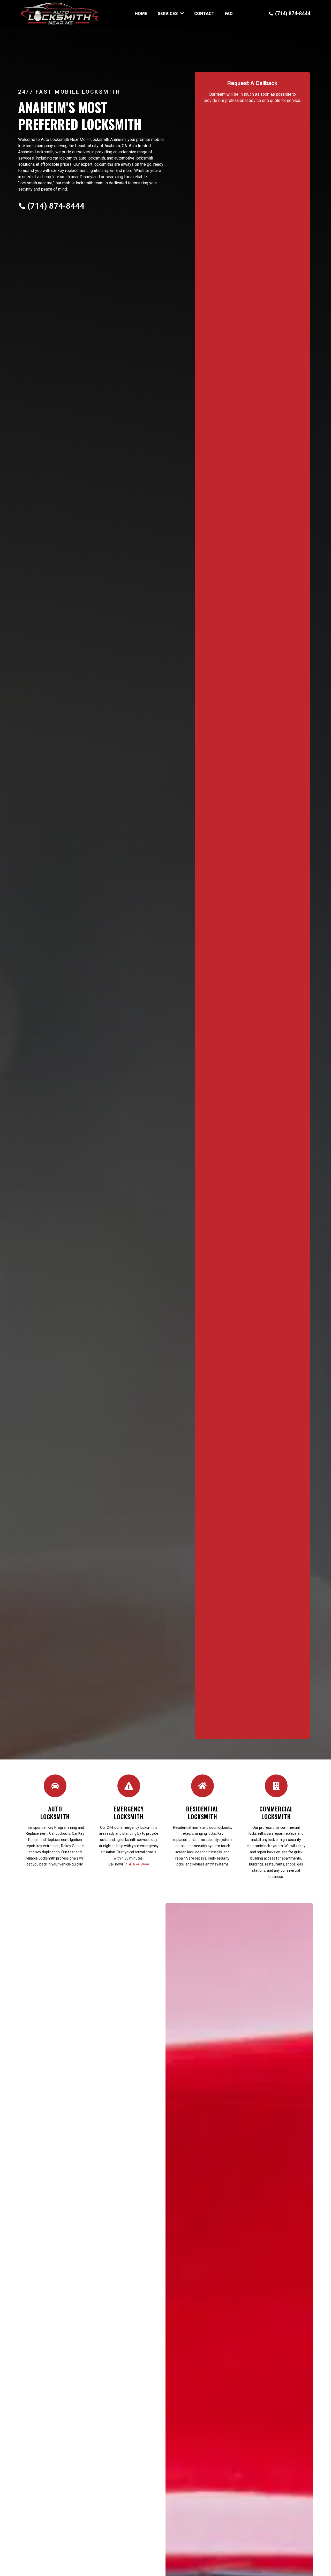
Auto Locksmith (55, 1813)
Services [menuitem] (168, 14)
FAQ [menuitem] (229, 14)
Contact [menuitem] (204, 14)
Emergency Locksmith (129, 1813)
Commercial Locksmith (276, 1813)
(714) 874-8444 (136, 1864)
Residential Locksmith (202, 1813)
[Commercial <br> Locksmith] (276, 1786)
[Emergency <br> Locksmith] (129, 1786)
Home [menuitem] (141, 14)
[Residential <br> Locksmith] (202, 1786)
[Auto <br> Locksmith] (55, 1786)
